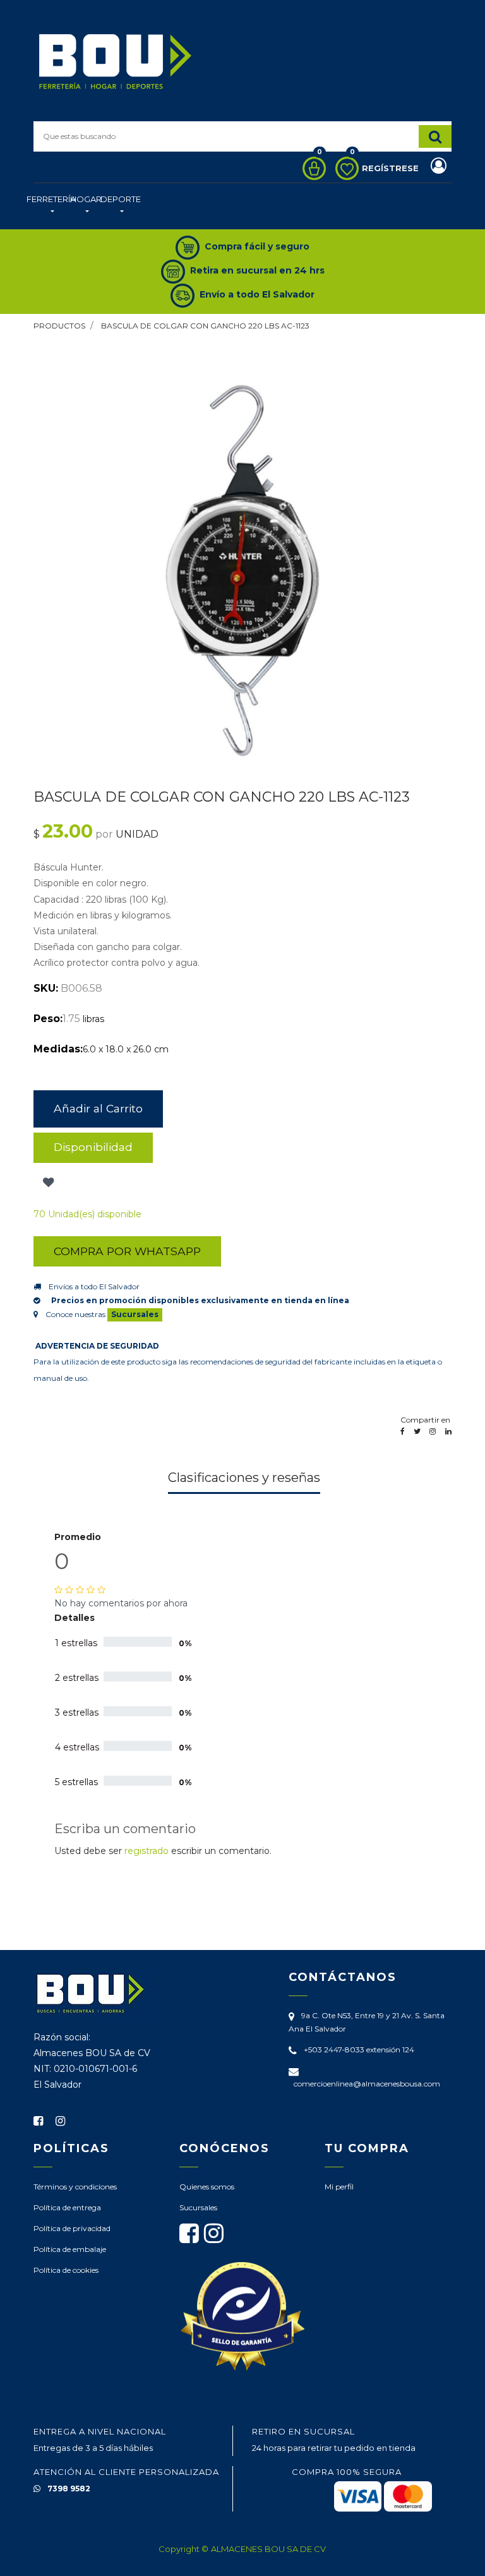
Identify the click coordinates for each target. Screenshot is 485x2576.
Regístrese (392, 168)
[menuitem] (51, 206)
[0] (311, 168)
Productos (59, 326)
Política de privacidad (72, 2228)
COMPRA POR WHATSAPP (127, 1251)
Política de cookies (66, 2270)
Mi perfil (339, 2187)
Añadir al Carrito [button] (98, 1108)
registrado (147, 1851)
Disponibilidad (93, 1147)
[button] (47, 1183)
